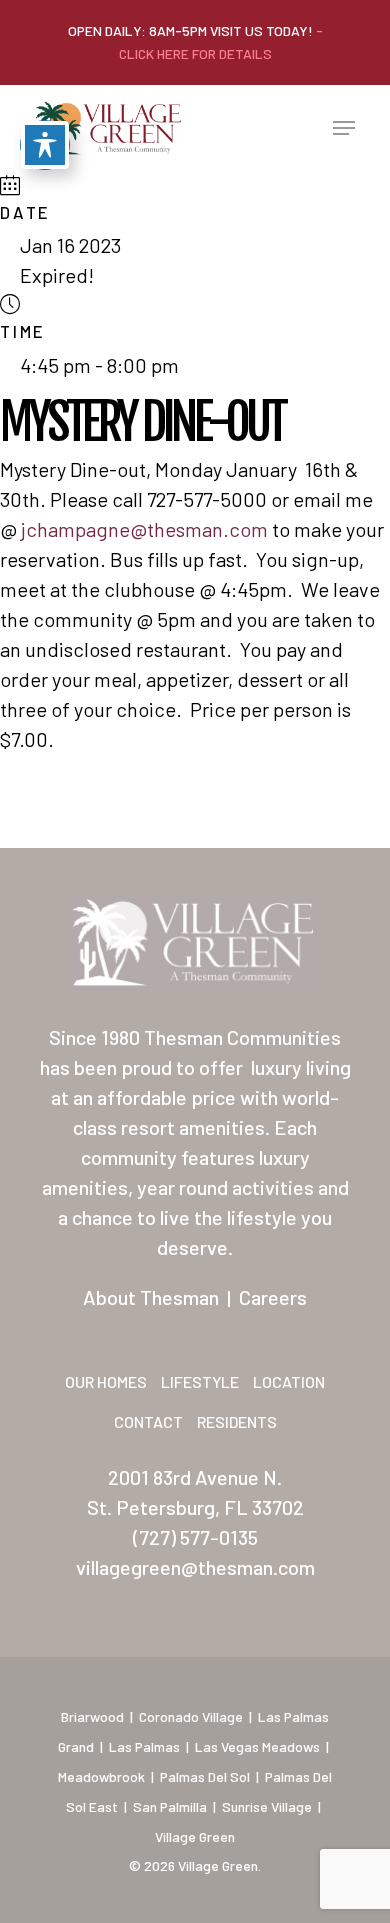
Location (289, 1381)
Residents (237, 1421)
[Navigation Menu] (344, 128)
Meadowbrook (101, 1776)
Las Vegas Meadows (257, 1746)
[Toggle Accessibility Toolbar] (45, 145)
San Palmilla (170, 1806)
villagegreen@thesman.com (195, 1567)
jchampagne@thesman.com (144, 529)
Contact (148, 1421)
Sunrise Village (267, 1806)
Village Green (195, 1836)
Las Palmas (144, 1746)
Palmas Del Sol (205, 1776)
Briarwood (92, 1716)
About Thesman (151, 1297)
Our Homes (106, 1381)
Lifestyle (200, 1381)
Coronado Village (191, 1716)
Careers (273, 1297)
